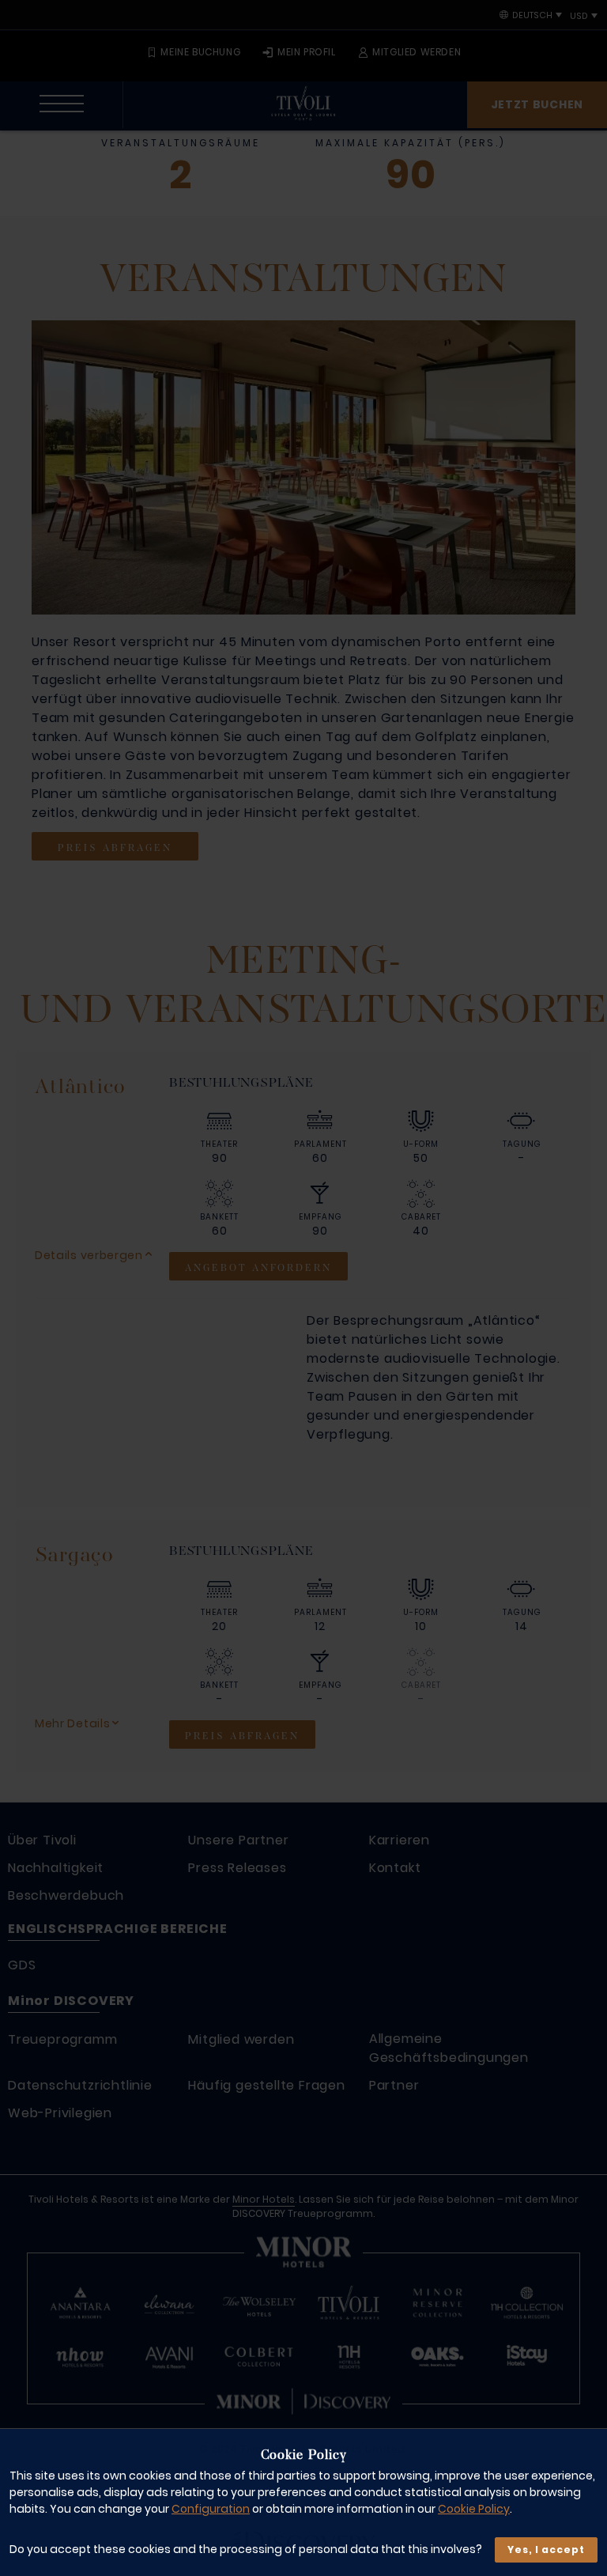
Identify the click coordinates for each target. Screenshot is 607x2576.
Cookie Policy (474, 2509)
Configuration (211, 2509)
